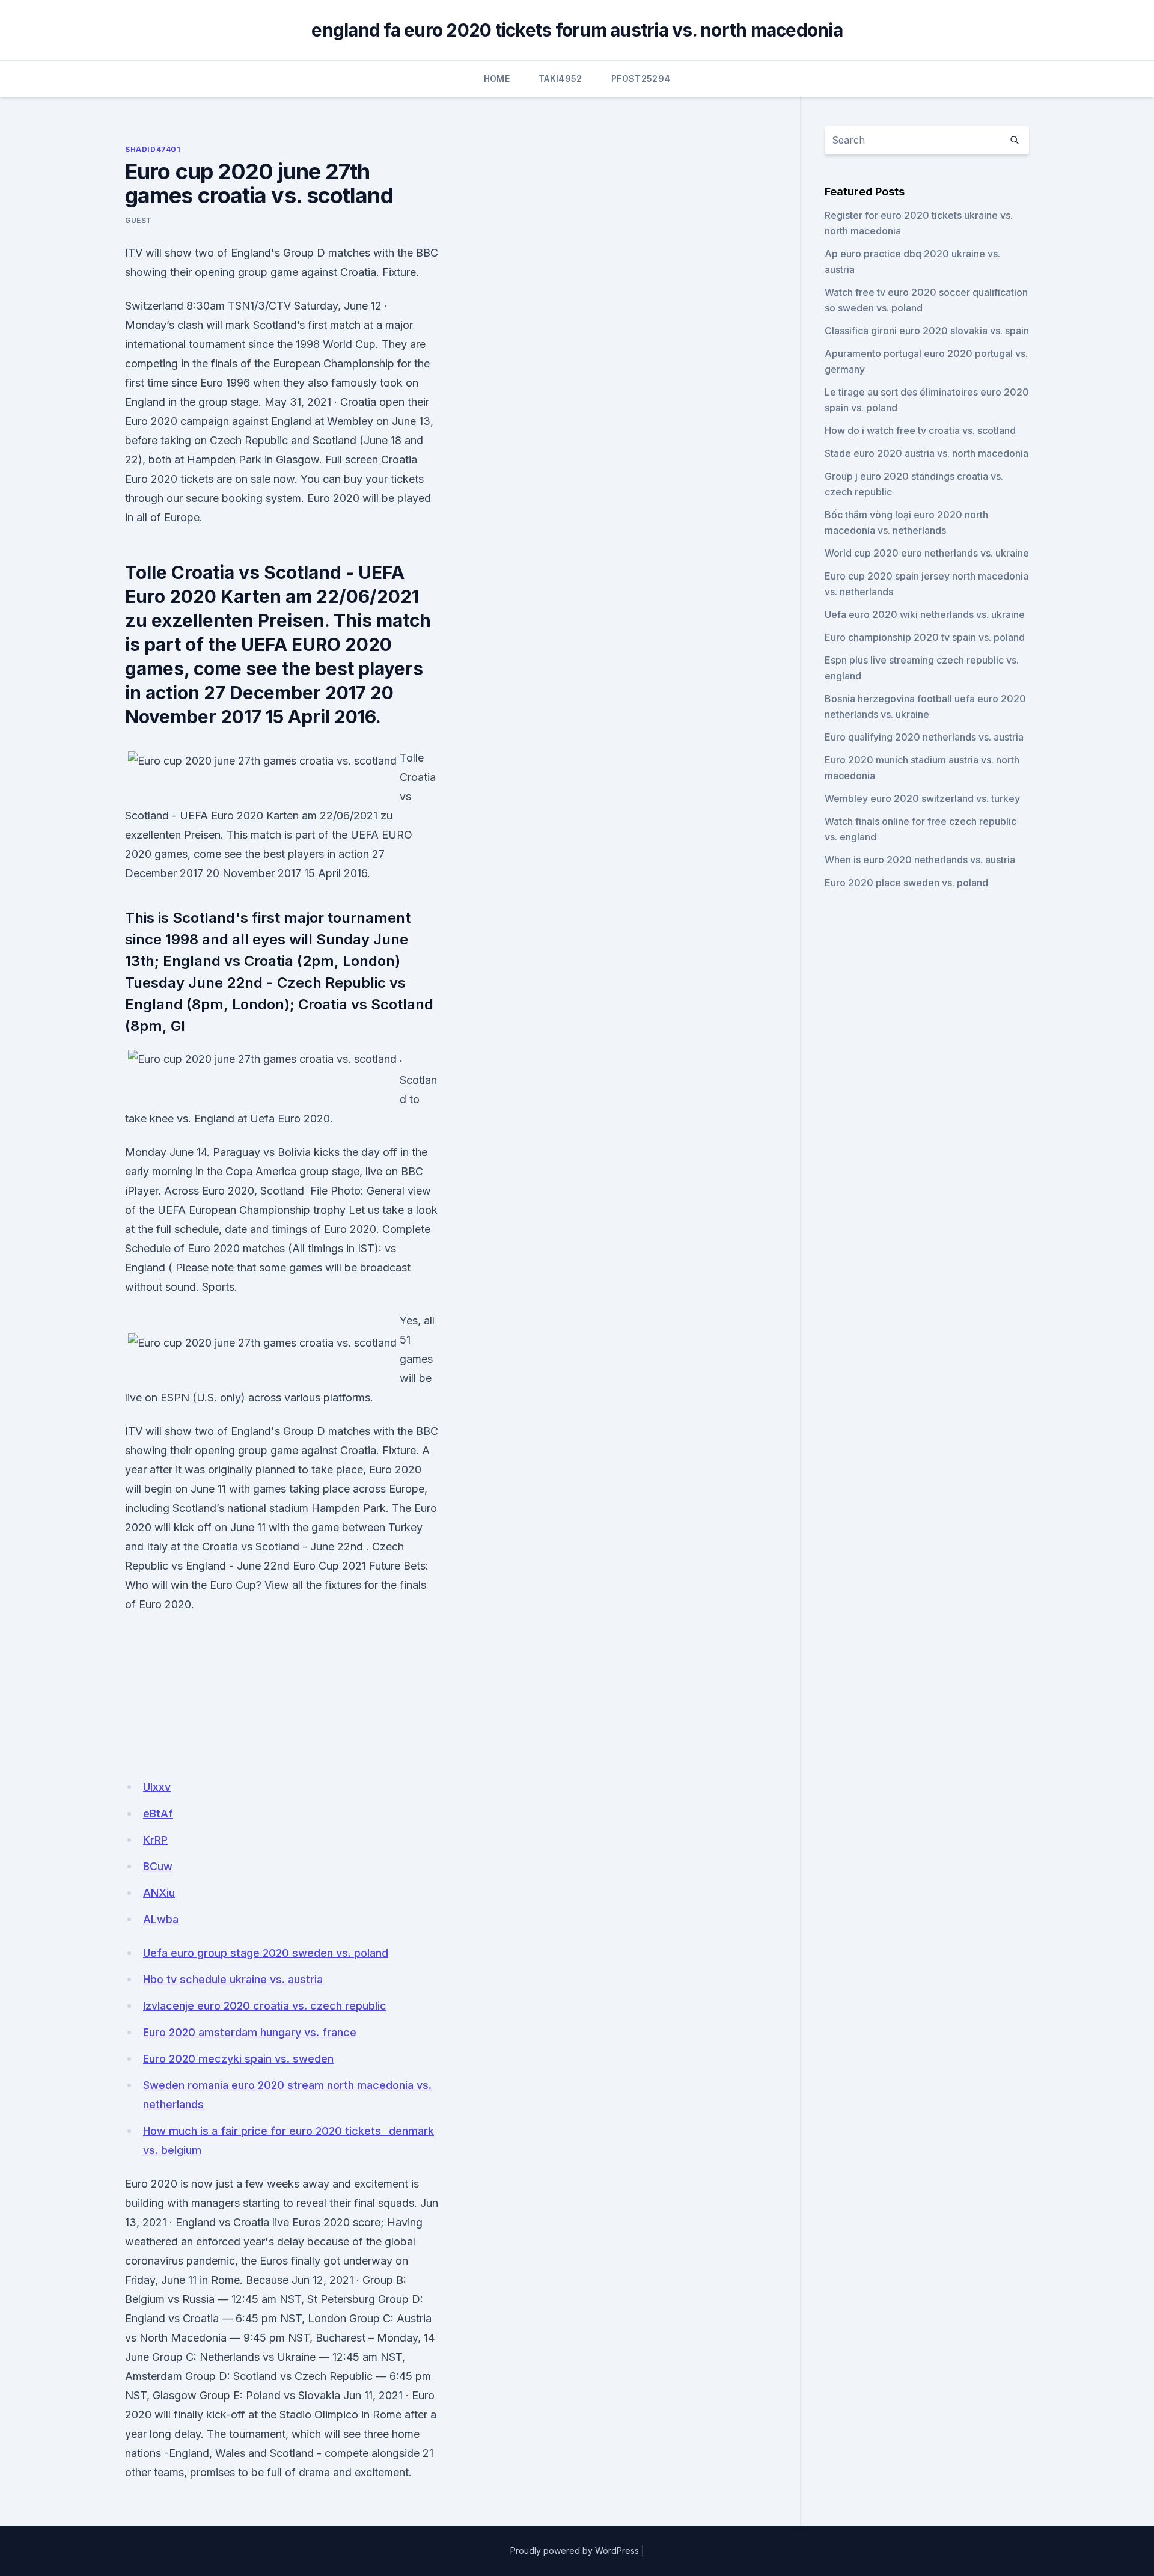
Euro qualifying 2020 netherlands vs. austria (924, 737)
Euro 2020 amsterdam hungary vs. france (250, 2032)
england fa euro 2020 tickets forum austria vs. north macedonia (577, 30)
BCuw (158, 1866)
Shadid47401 (153, 149)
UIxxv (157, 1787)
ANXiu (159, 1893)
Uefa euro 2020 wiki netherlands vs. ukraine (925, 614)
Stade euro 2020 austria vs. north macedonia (927, 453)
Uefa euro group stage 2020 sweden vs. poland (266, 1953)
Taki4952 (560, 78)
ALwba (161, 1919)
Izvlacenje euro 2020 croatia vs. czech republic (265, 2006)
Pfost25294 (641, 78)
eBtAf (158, 1813)
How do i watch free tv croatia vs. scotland (920, 430)
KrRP (155, 1840)
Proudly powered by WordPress (575, 2550)
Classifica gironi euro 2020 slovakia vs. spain (927, 331)
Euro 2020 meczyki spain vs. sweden (238, 2059)
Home (497, 78)
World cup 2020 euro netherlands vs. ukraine (927, 553)
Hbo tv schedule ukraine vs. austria (233, 1979)
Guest (139, 220)
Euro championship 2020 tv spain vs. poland (925, 637)
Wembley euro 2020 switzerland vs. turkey (922, 798)
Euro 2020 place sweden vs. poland (906, 883)
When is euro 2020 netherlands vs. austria (920, 860)
